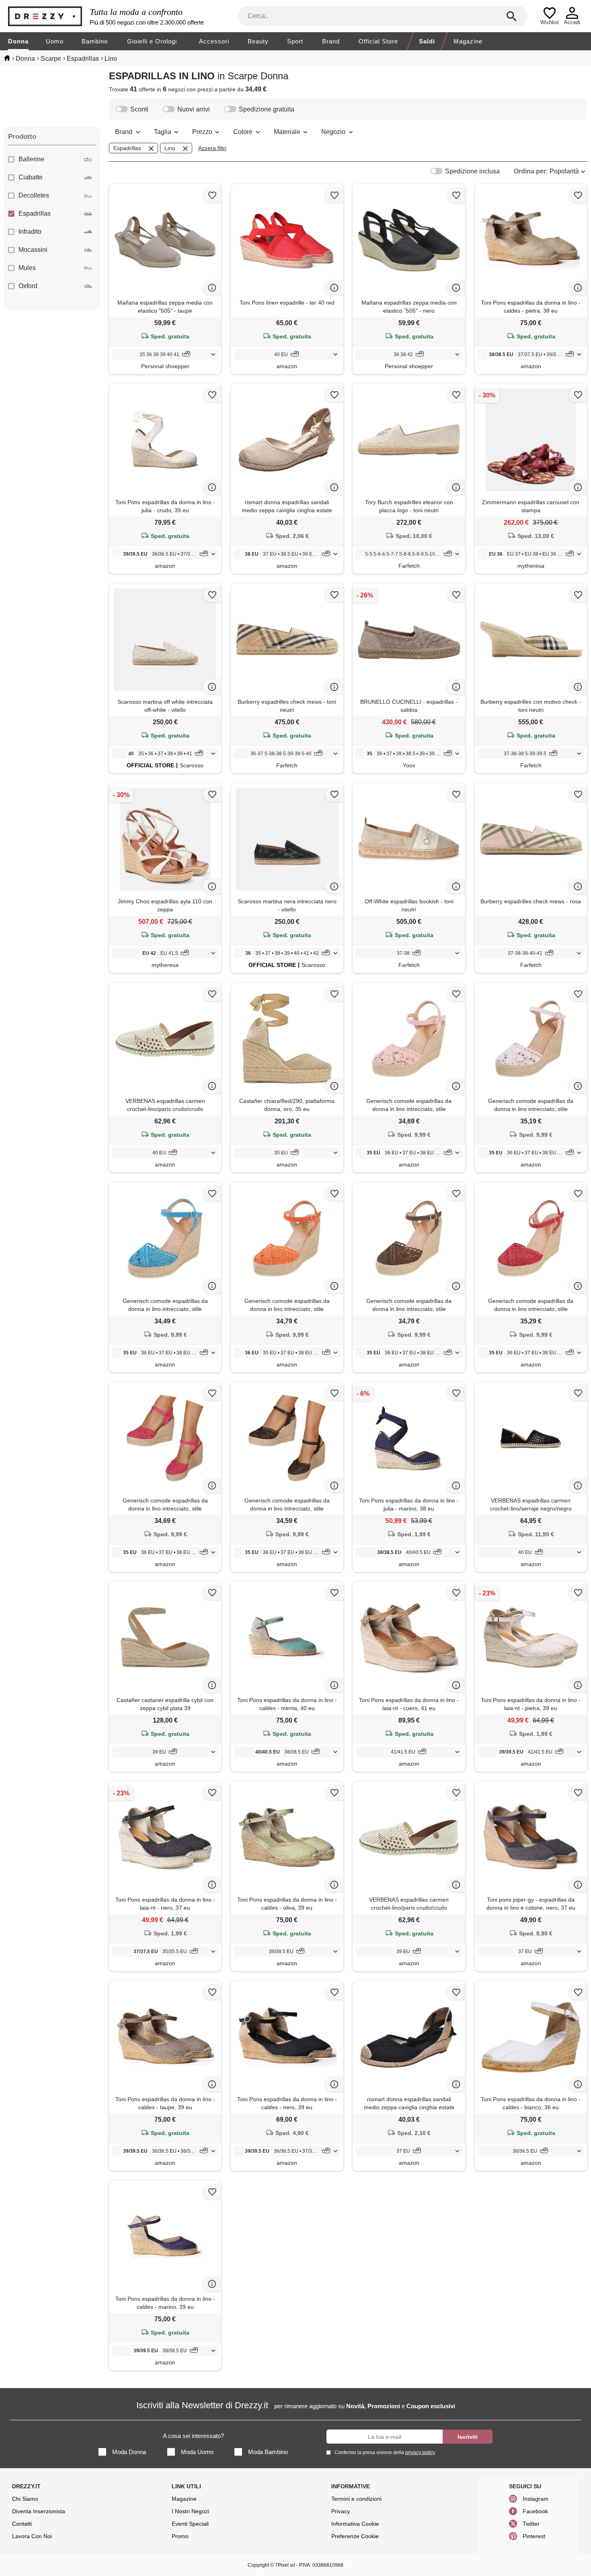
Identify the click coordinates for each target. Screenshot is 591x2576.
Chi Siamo (25, 2499)
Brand (331, 41)
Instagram (536, 2499)
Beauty (258, 41)
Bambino (95, 41)
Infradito (30, 232)
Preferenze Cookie (355, 2536)
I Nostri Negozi (190, 2511)
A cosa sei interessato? (193, 2436)
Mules (27, 268)
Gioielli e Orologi (152, 41)
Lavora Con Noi (32, 2536)
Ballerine (31, 159)
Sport (295, 41)
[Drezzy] (47, 16)
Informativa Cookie (355, 2524)
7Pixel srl (285, 2565)
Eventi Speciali (190, 2524)
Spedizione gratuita (267, 109)
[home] (7, 58)
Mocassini (33, 250)
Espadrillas (35, 213)
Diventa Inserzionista (39, 2511)
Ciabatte (31, 177)
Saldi (427, 41)
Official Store (378, 41)
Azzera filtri (212, 148)
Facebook (535, 2511)
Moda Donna (129, 2452)
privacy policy (420, 2452)
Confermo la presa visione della (385, 2452)
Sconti (139, 109)
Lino (170, 148)
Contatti (22, 2524)
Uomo (55, 41)
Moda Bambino (268, 2452)
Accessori (214, 41)
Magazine (468, 41)
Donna (18, 41)
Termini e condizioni (356, 2499)
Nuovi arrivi (194, 109)
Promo (180, 2536)
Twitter (531, 2524)
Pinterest (534, 2536)
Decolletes (34, 195)
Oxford (28, 286)
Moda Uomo (197, 2452)
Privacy (341, 2511)
